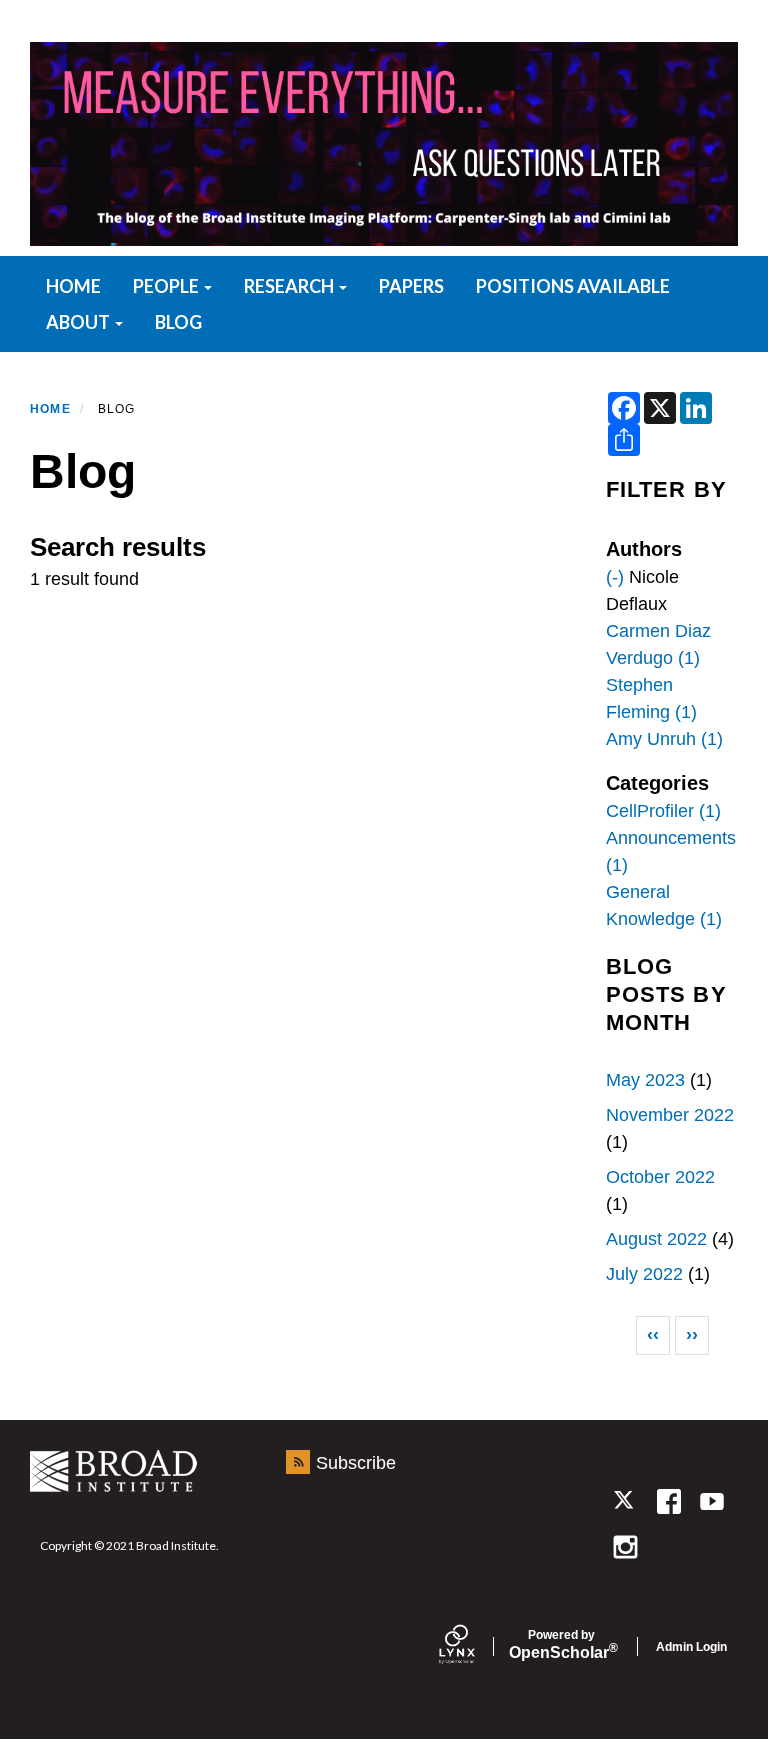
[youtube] (711, 1501)
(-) (615, 577)
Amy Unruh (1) (664, 739)
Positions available (573, 286)
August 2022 (656, 1239)
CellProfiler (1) (663, 811)
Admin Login (691, 1647)
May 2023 (645, 1080)
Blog (178, 322)
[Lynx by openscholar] (474, 1646)
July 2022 (644, 1274)
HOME (73, 286)
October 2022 (660, 1177)
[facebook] (668, 1501)
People (167, 286)
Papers (411, 286)
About (79, 322)
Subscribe (356, 1463)
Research (290, 286)
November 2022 (670, 1115)
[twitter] (625, 1501)
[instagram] (625, 1546)
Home (50, 409)
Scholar (561, 1645)
